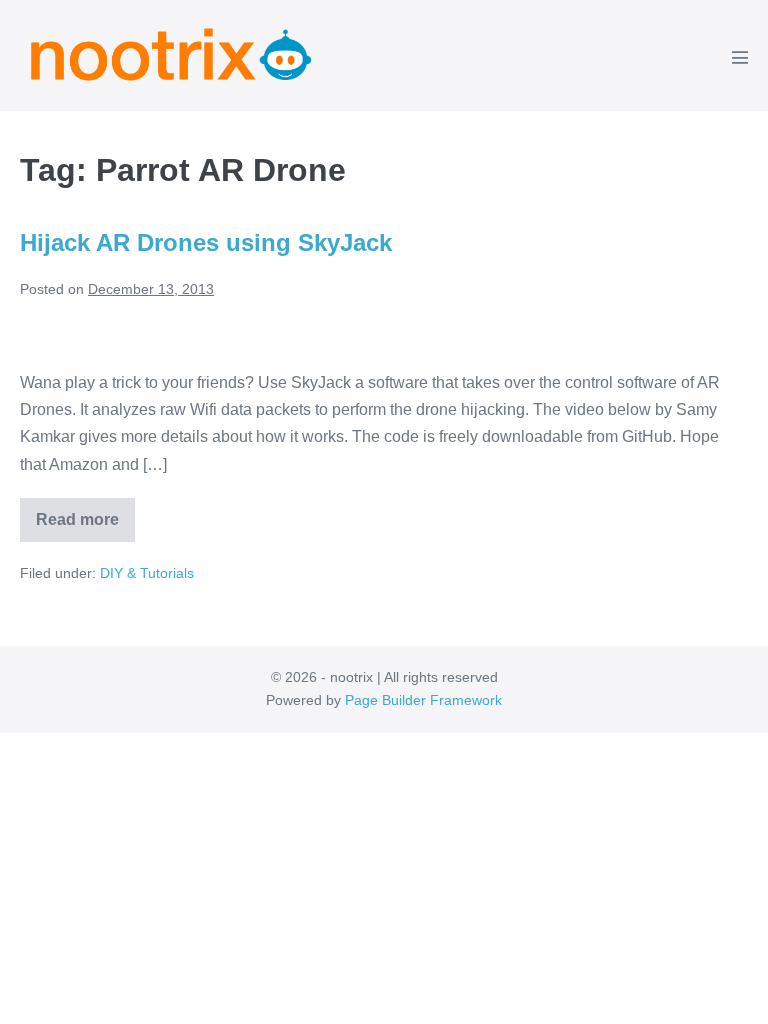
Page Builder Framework (423, 700)
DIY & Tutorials (147, 573)
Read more (85, 526)
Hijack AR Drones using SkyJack (206, 242)
